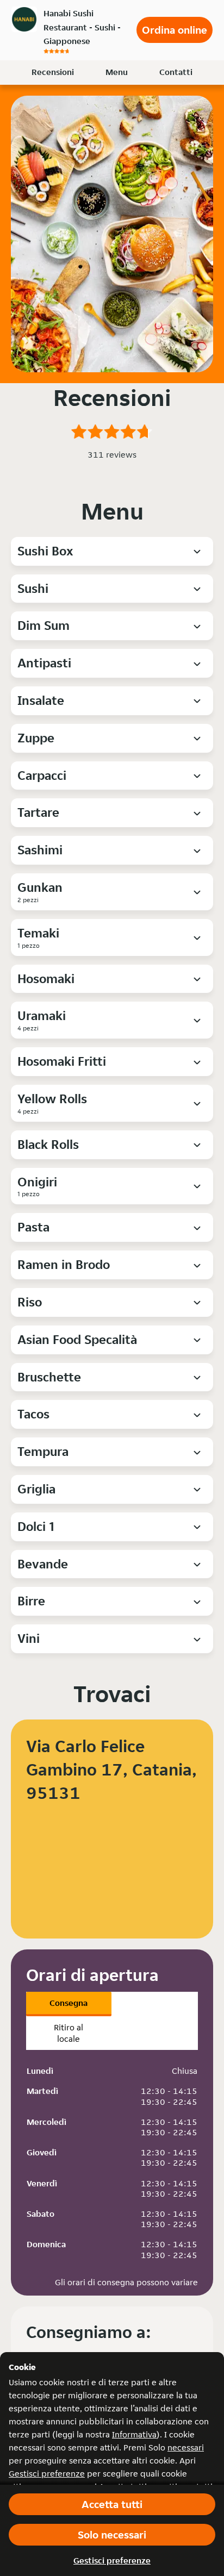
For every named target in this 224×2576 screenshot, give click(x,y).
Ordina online (175, 30)
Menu (117, 72)
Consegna (69, 2003)
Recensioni (53, 72)
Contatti (176, 72)
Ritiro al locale (69, 2033)
